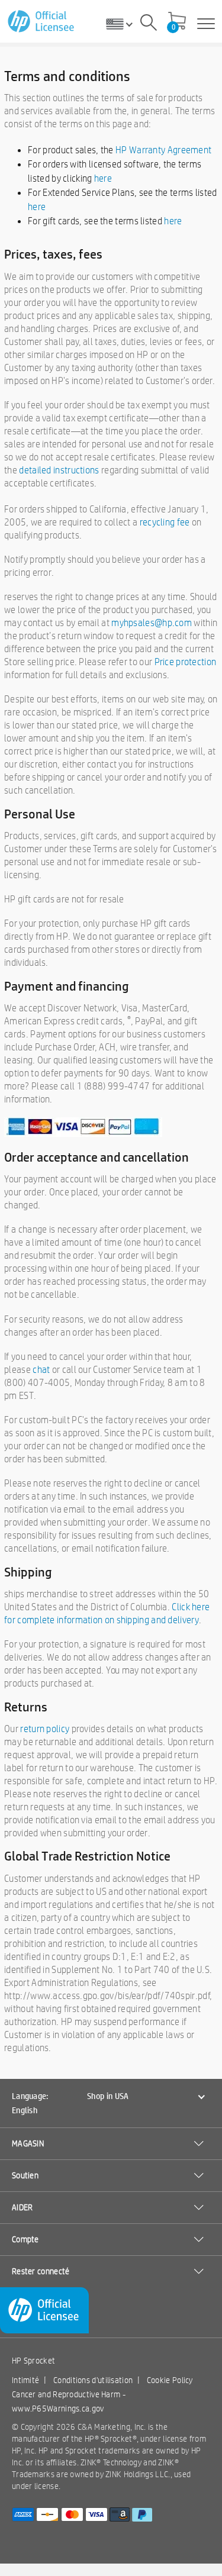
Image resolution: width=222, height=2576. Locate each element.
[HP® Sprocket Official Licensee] (42, 22)
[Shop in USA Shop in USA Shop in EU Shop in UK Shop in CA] (124, 24)
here (103, 178)
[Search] (149, 24)
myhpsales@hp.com (152, 623)
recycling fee (165, 522)
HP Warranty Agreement (163, 150)
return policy (45, 1729)
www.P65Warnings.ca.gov (58, 2409)
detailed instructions (59, 470)
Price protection (186, 662)
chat (41, 1370)
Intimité (25, 2380)
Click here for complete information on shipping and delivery (107, 1613)
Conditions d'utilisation (93, 2380)
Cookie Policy (170, 2380)
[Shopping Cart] (177, 22)
